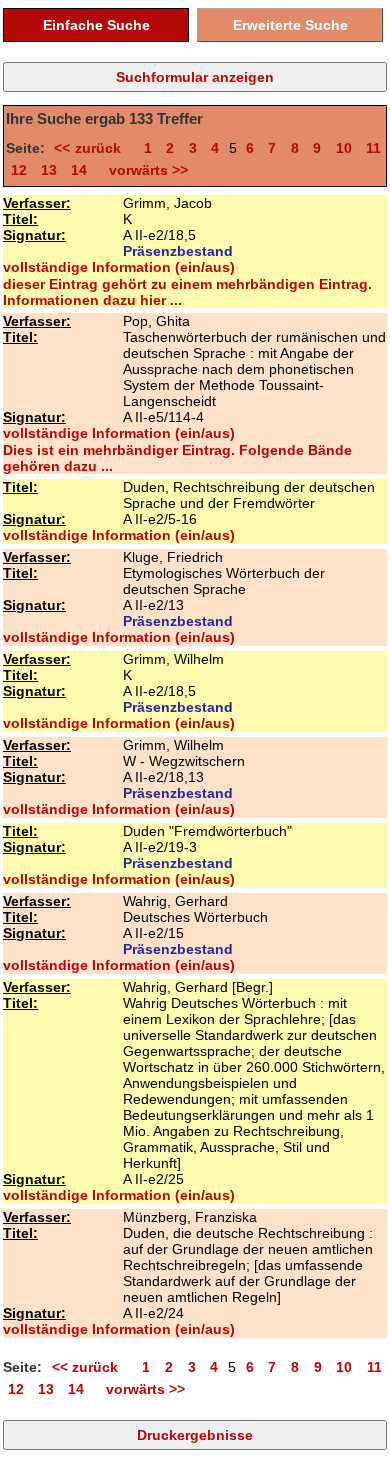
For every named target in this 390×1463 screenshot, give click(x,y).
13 (49, 170)
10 (344, 148)
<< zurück (91, 148)
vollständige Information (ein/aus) (119, 267)
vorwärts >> (144, 170)
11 (373, 148)
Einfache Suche (96, 25)
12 (19, 170)
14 (79, 170)
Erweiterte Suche (290, 25)
